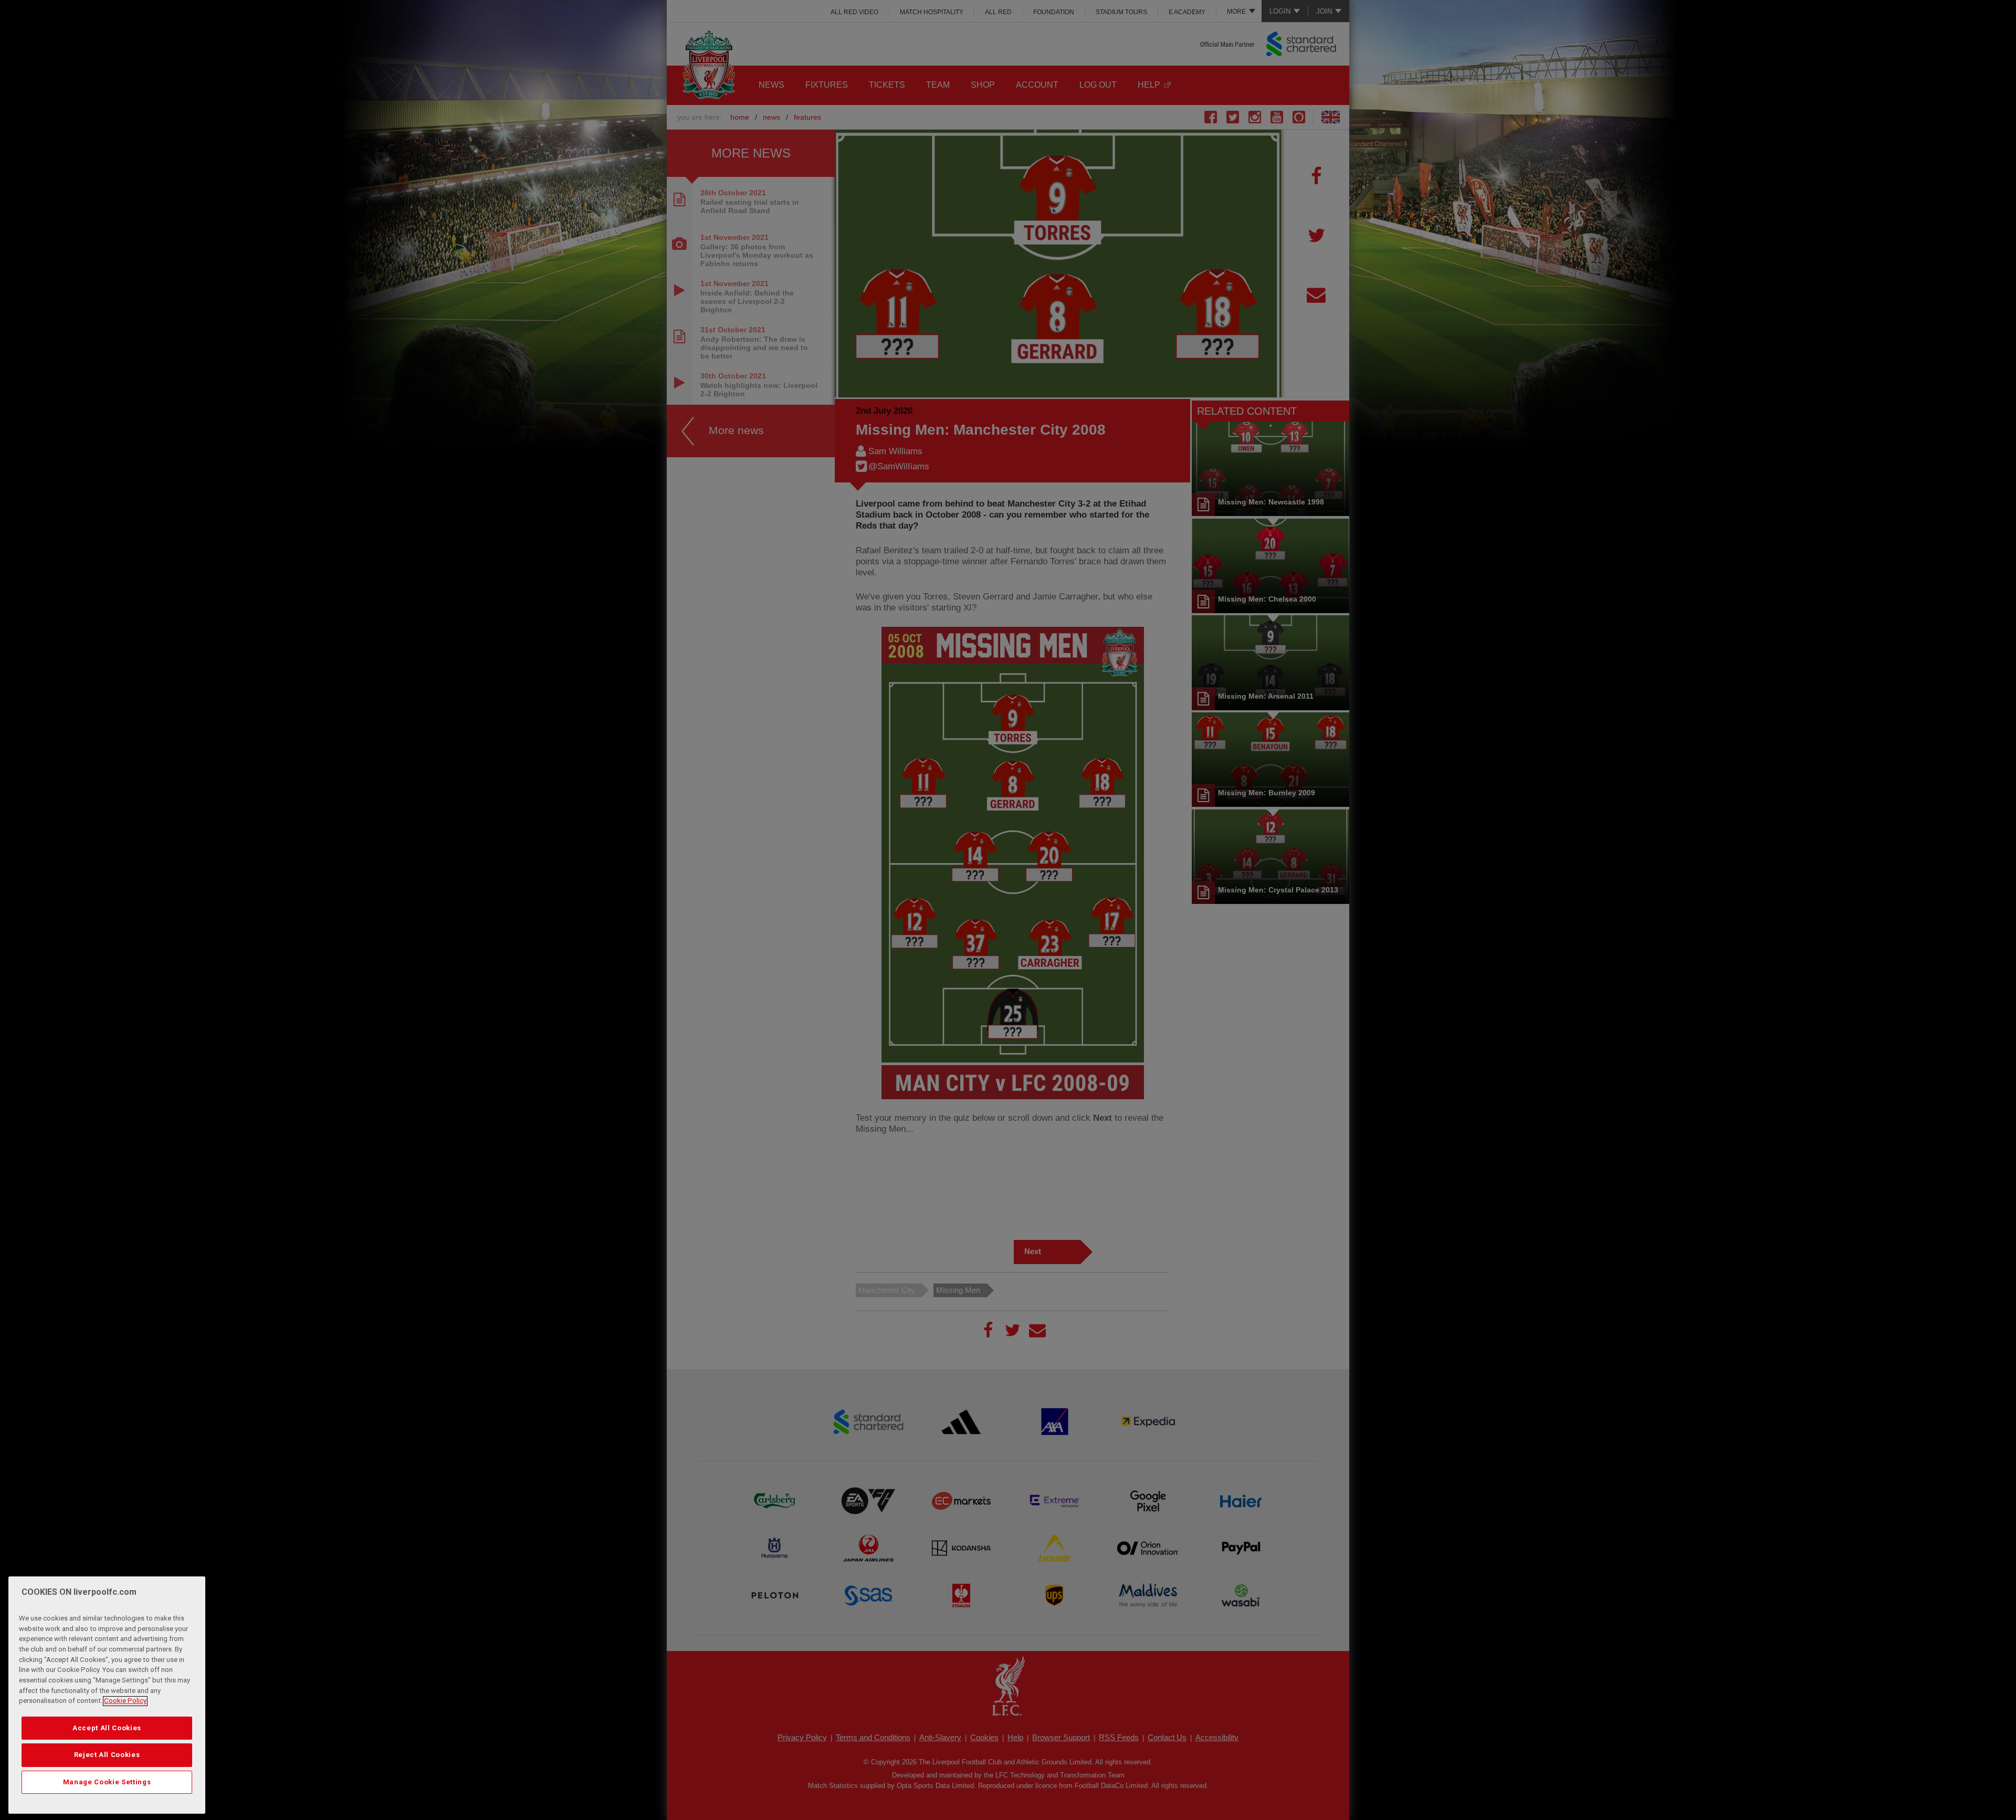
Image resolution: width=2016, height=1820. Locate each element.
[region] (107, 1695)
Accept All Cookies (107, 1728)
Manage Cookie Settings (107, 1782)
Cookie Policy (125, 1701)
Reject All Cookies (107, 1755)
